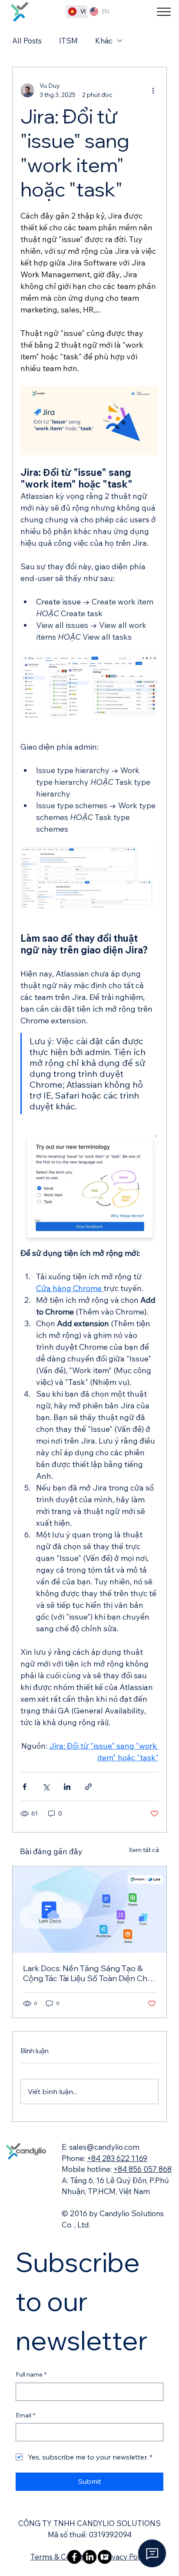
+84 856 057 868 (143, 2169)
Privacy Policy (126, 2557)
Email (25, 2415)
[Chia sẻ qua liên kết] (88, 1787)
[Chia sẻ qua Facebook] (25, 1787)
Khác (104, 41)
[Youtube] (105, 2557)
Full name (31, 2374)
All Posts (27, 41)
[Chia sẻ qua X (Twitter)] (46, 1787)
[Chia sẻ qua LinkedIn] (67, 1787)
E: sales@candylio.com (101, 2147)
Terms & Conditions (64, 2557)
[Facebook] (74, 2557)
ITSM (68, 41)
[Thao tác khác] (153, 90)
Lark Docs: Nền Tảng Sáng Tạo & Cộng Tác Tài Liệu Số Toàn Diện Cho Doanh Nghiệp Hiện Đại (88, 1973)
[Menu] (164, 12)
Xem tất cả (144, 1850)
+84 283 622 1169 (117, 2158)
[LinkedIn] (89, 2557)
